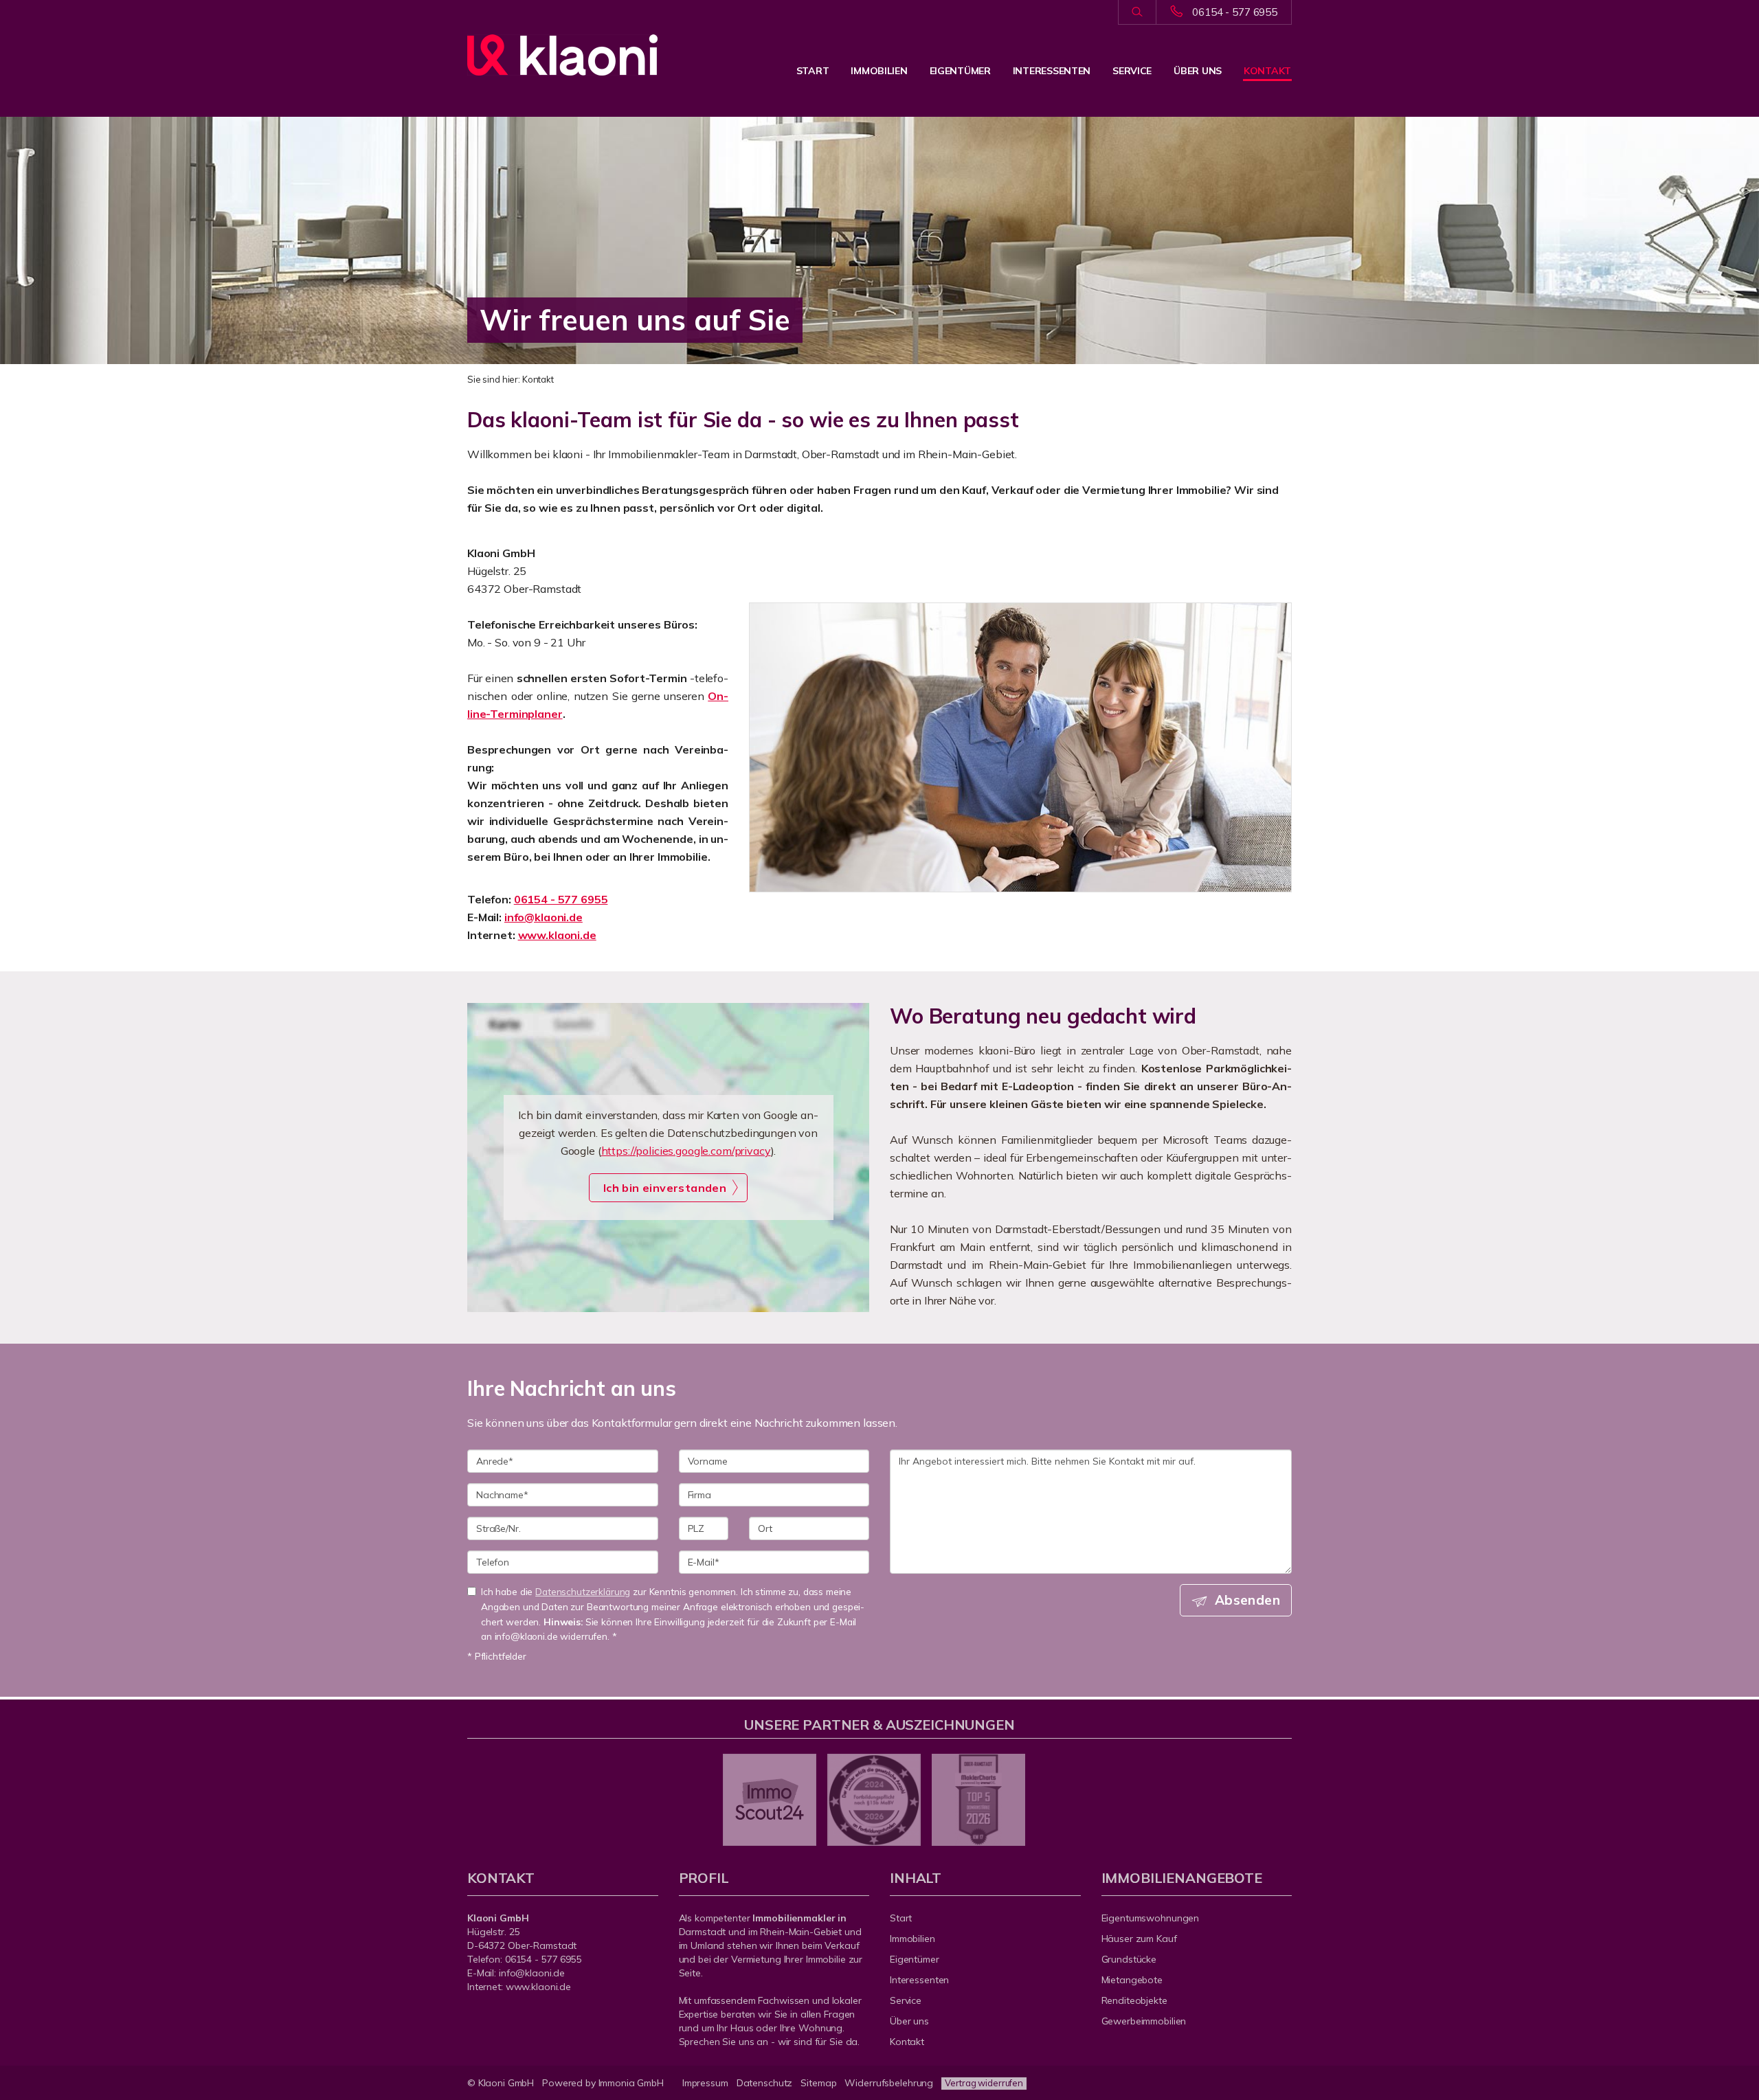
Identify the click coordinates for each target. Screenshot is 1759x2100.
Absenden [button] (1247, 1600)
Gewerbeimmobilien (1144, 2021)
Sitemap (818, 2083)
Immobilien (879, 71)
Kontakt (1267, 71)
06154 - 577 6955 (1235, 12)
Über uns (1198, 71)
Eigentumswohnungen (1151, 1918)
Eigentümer (960, 71)
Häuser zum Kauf (1139, 1939)
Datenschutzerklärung (583, 1591)
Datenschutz (765, 2083)
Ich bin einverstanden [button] (665, 1188)
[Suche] (1137, 12)
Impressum (705, 2083)
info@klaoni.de (544, 917)
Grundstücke (1129, 1959)
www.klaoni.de (557, 935)
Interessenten (1052, 71)
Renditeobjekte (1134, 2000)
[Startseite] (563, 55)
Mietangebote (1132, 1980)
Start (813, 71)
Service (1132, 71)
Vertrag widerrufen (984, 2083)
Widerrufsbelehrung (889, 2083)
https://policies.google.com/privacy (686, 1151)
